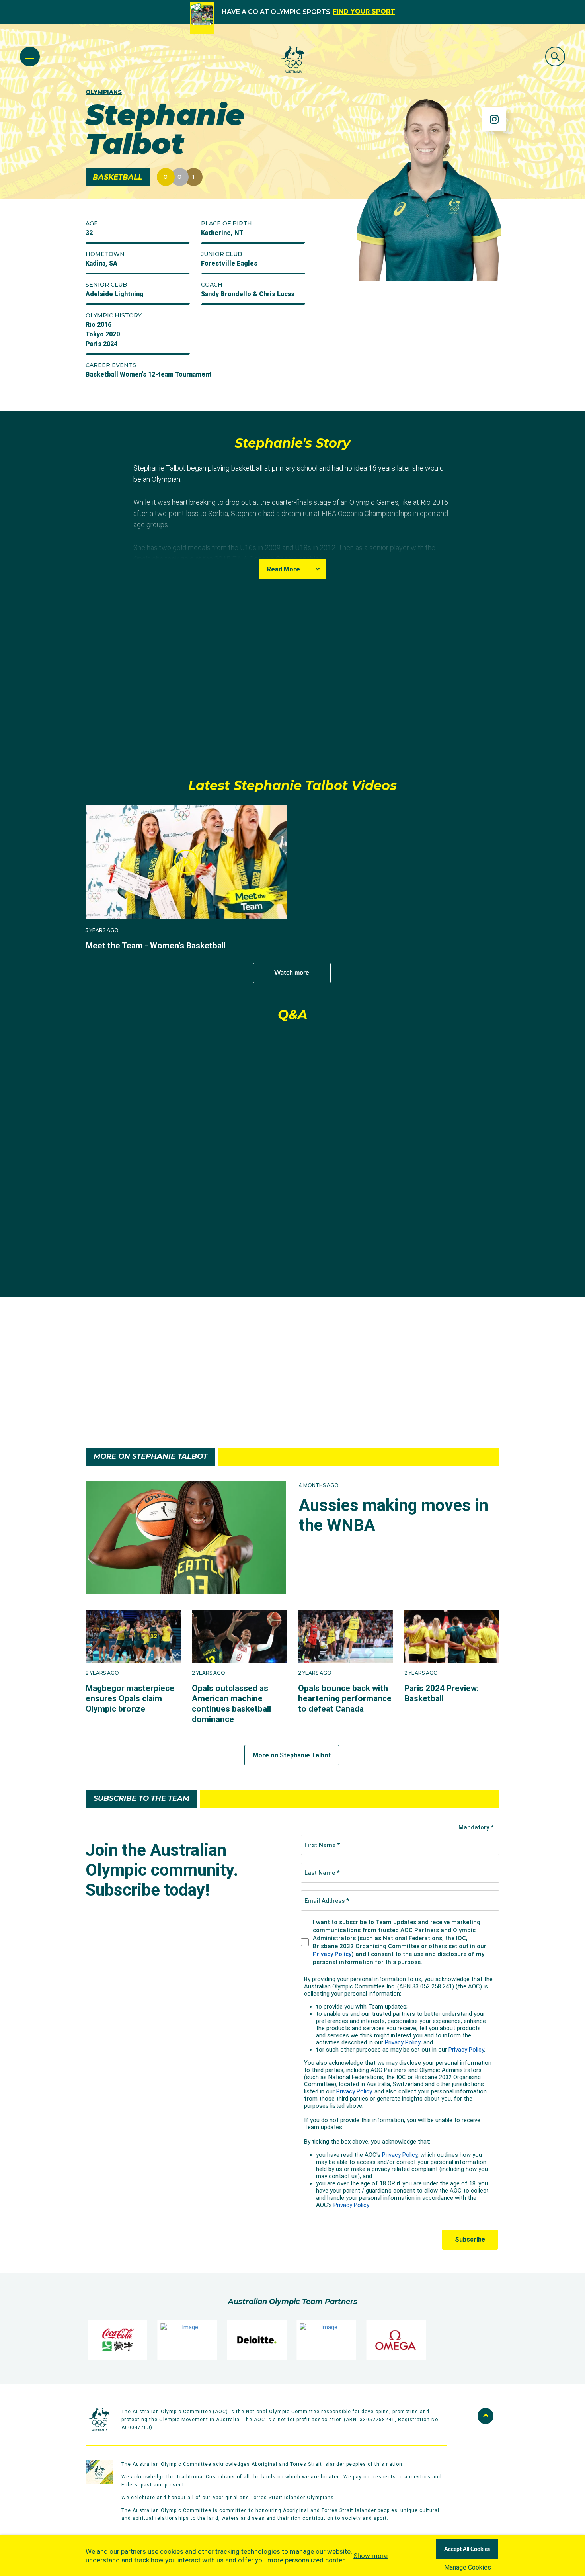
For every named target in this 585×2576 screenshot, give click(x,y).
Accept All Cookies (467, 2549)
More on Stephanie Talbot (292, 1755)
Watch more (292, 973)
